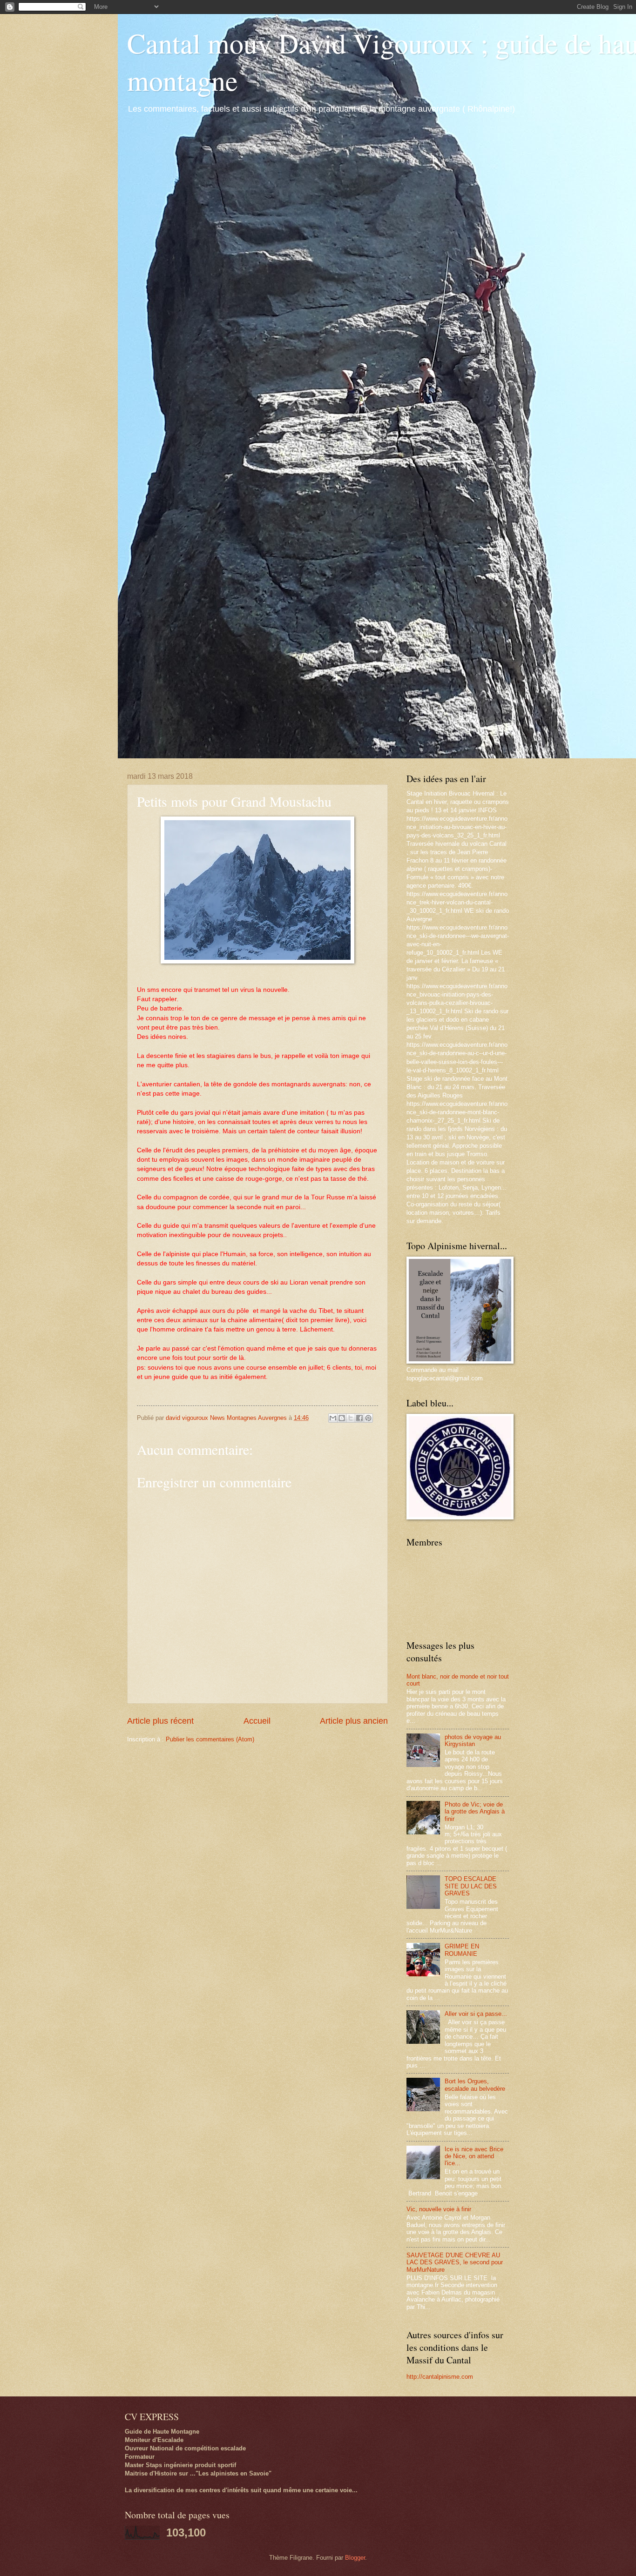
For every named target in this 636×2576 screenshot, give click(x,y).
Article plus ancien (354, 1721)
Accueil (257, 1721)
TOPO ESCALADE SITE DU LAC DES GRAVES (471, 1886)
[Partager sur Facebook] (359, 1418)
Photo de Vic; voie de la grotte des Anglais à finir (475, 1812)
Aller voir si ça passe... (476, 2014)
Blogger (355, 2558)
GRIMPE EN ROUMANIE (462, 1950)
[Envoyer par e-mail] (333, 1418)
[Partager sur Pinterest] (368, 1418)
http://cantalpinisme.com (440, 2377)
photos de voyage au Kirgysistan (473, 1740)
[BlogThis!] (342, 1418)
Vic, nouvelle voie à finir (439, 2209)
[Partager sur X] (351, 1418)
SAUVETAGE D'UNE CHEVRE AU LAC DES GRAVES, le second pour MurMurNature (455, 2262)
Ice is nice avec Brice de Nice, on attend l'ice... (474, 2156)
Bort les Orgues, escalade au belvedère (475, 2085)
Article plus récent (160, 1721)
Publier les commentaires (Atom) (210, 1739)
